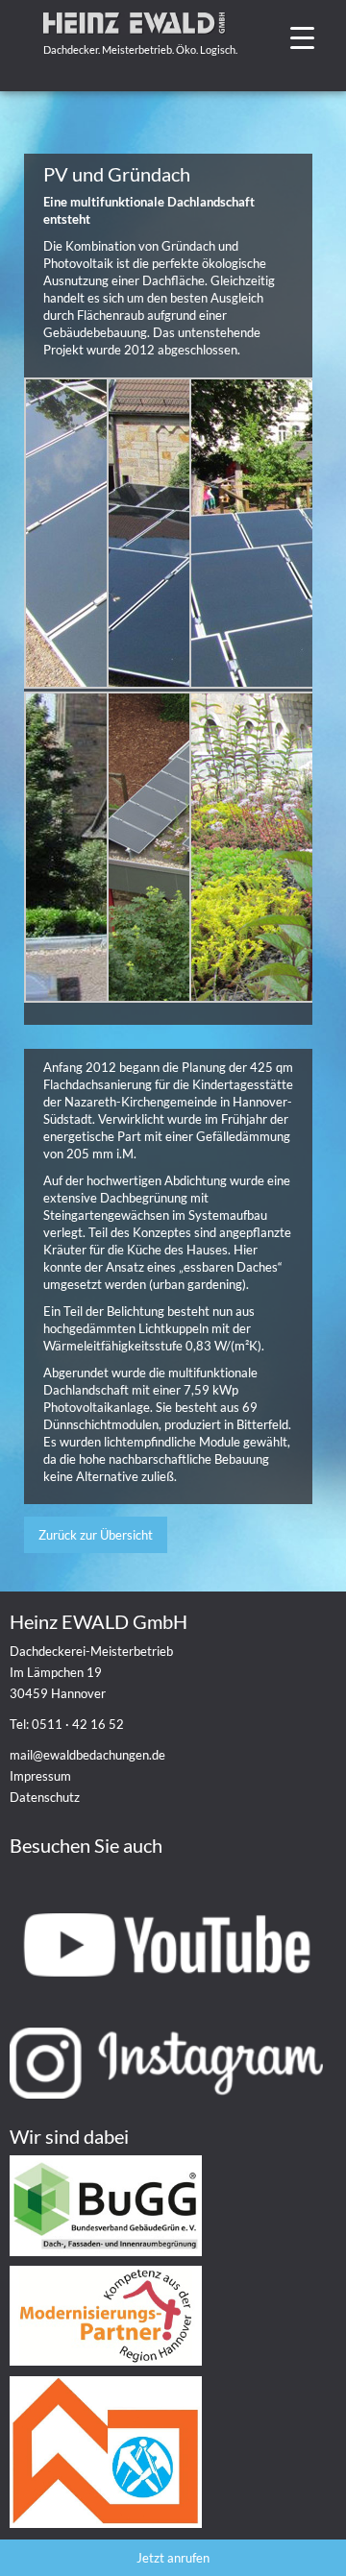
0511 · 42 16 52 (78, 1724)
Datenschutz (45, 1797)
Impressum (40, 1776)
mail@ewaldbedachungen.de (87, 1755)
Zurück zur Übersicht (96, 1535)
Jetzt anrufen (173, 2558)
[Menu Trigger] (302, 36)
